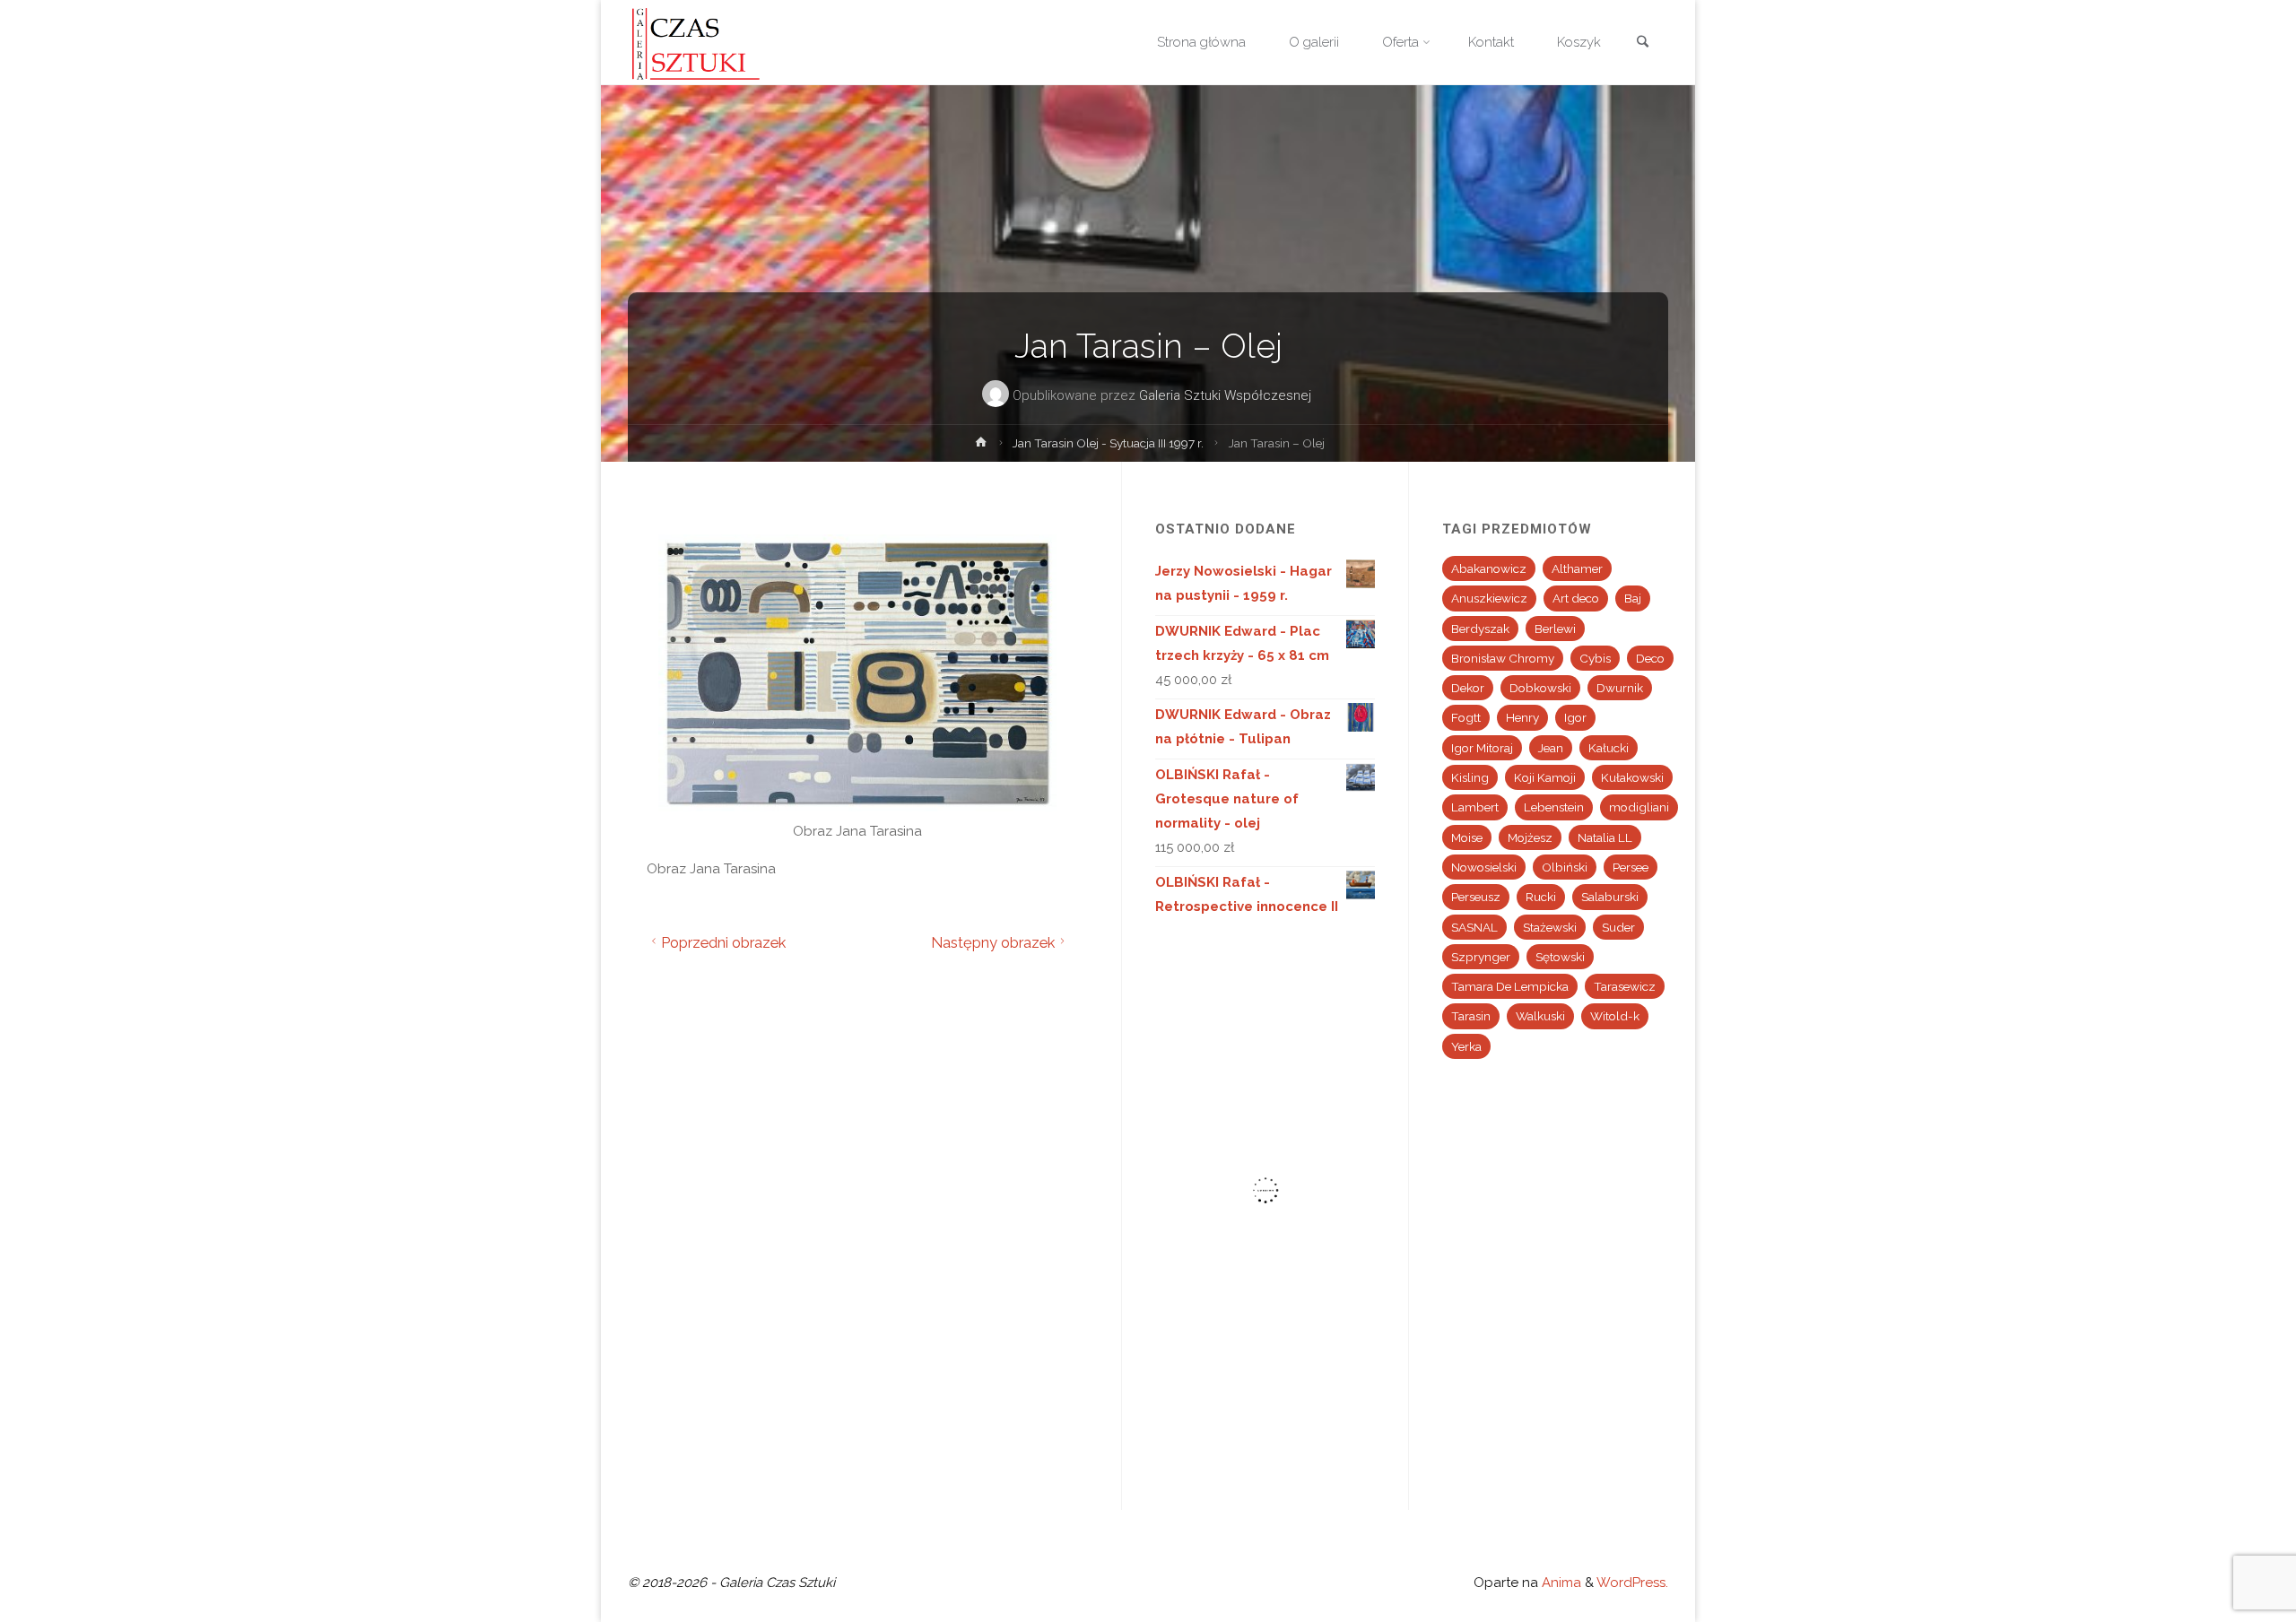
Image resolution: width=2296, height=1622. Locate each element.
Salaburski (1610, 897)
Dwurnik (1620, 688)
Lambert (1475, 807)
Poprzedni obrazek (723, 942)
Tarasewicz (1625, 986)
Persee (1631, 867)
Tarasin (1471, 1016)
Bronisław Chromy (1503, 658)
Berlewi (1555, 629)
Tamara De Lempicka (1510, 986)
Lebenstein (1554, 807)
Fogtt (1466, 717)
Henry (1522, 717)
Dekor (1468, 688)
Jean (1551, 748)
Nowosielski (1484, 867)
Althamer (1577, 568)
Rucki (1541, 897)
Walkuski (1540, 1016)
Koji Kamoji (1545, 777)
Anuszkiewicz (1489, 598)
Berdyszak (1480, 629)
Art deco (1576, 598)
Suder (1618, 927)
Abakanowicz (1489, 568)
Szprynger (1481, 957)
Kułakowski (1632, 777)
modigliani (1639, 807)
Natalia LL (1605, 837)
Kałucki (1609, 748)
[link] (1642, 43)
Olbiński (1565, 867)
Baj (1633, 598)
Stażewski (1550, 927)
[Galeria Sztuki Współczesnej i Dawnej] (701, 42)
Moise (1467, 837)
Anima (1560, 1583)
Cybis (1595, 658)
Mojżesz (1530, 837)
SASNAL (1474, 927)
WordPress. (1632, 1583)
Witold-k (1615, 1016)
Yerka (1466, 1046)
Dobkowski (1540, 688)
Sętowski (1560, 957)
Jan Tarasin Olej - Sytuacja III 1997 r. (1108, 443)
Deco (1650, 658)
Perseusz (1476, 897)
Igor (1575, 717)
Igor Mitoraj (1482, 748)
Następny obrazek (993, 942)
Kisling (1470, 777)
